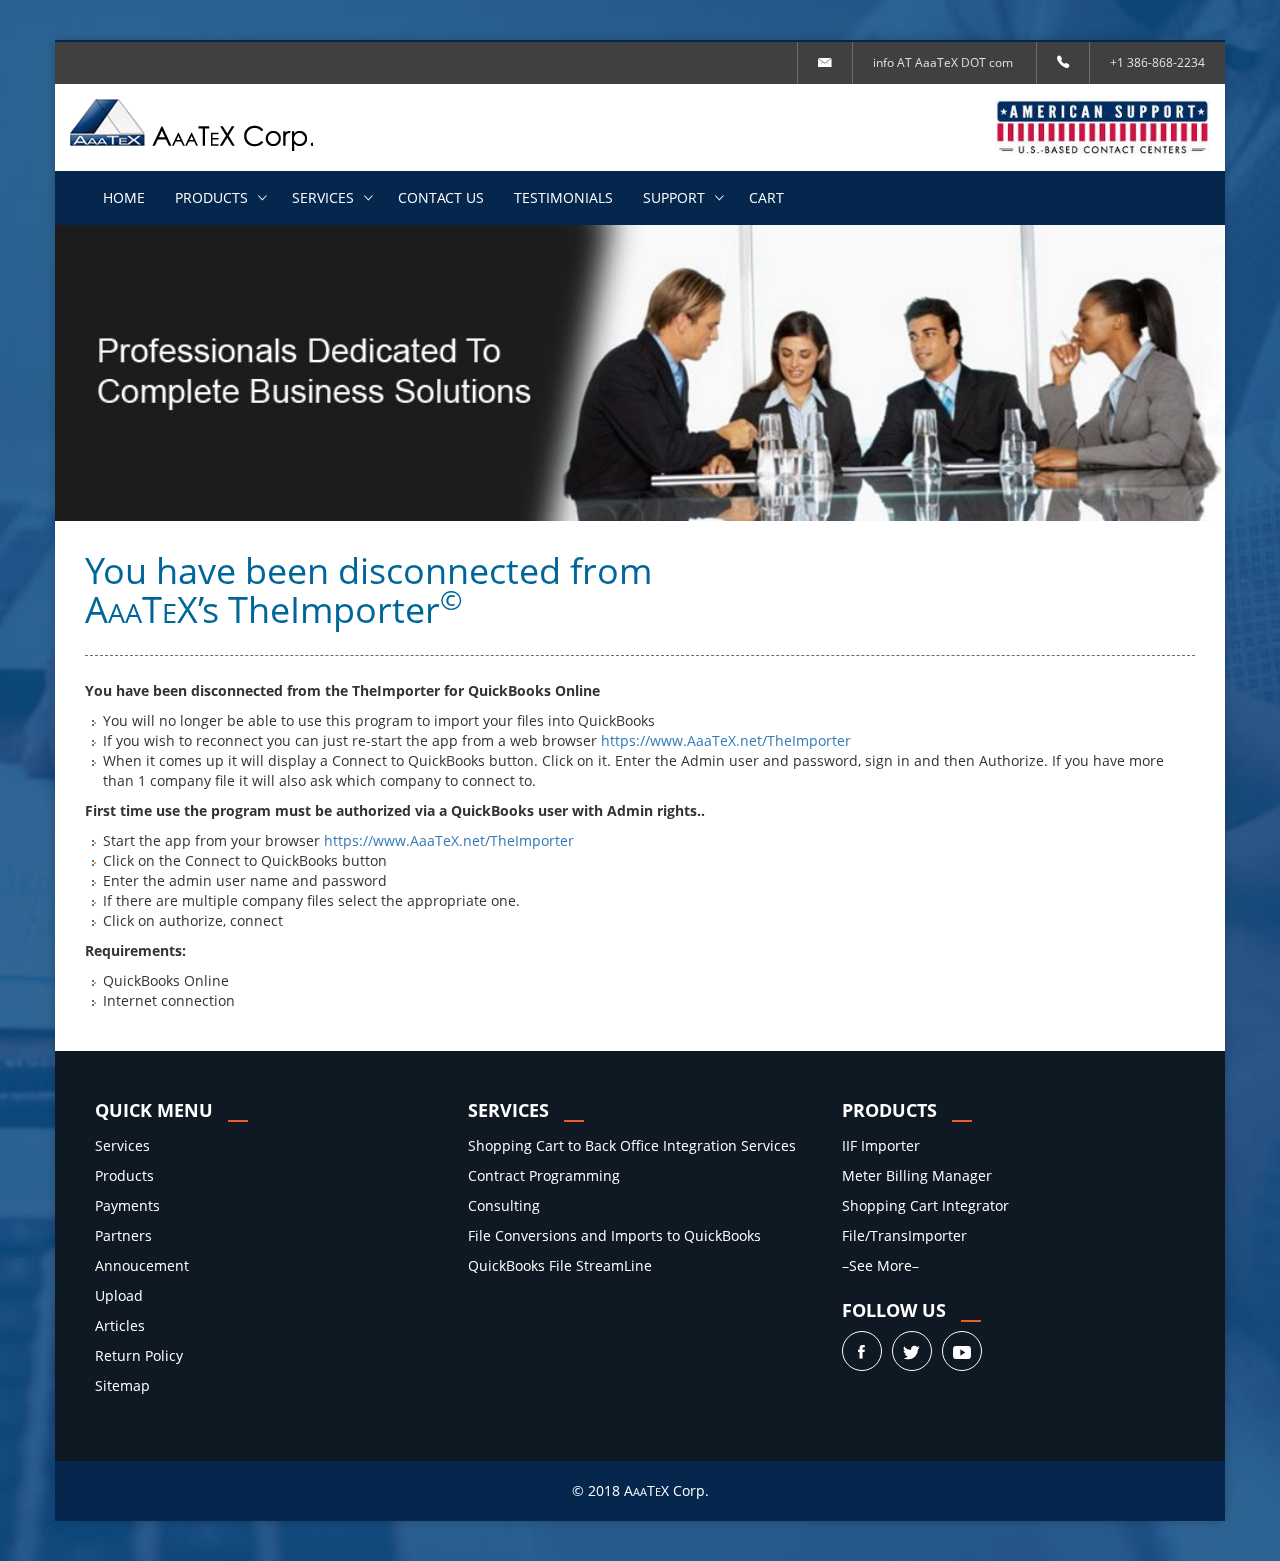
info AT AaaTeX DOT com (943, 62)
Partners (123, 1235)
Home (124, 197)
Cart (766, 197)
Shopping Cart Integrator (925, 1205)
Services (323, 197)
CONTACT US (441, 197)
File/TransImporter (904, 1235)
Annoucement (142, 1265)
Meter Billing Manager (917, 1175)
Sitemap (122, 1385)
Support (674, 197)
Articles (120, 1325)
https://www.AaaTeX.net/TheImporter (728, 740)
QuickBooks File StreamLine (560, 1265)
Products (211, 197)
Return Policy (139, 1355)
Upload (119, 1295)
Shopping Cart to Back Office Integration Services (632, 1145)
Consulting (504, 1205)
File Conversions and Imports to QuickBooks (614, 1235)
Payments (127, 1205)
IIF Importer (881, 1145)
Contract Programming (544, 1175)
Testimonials (563, 197)
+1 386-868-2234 (1157, 62)
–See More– (880, 1265)
